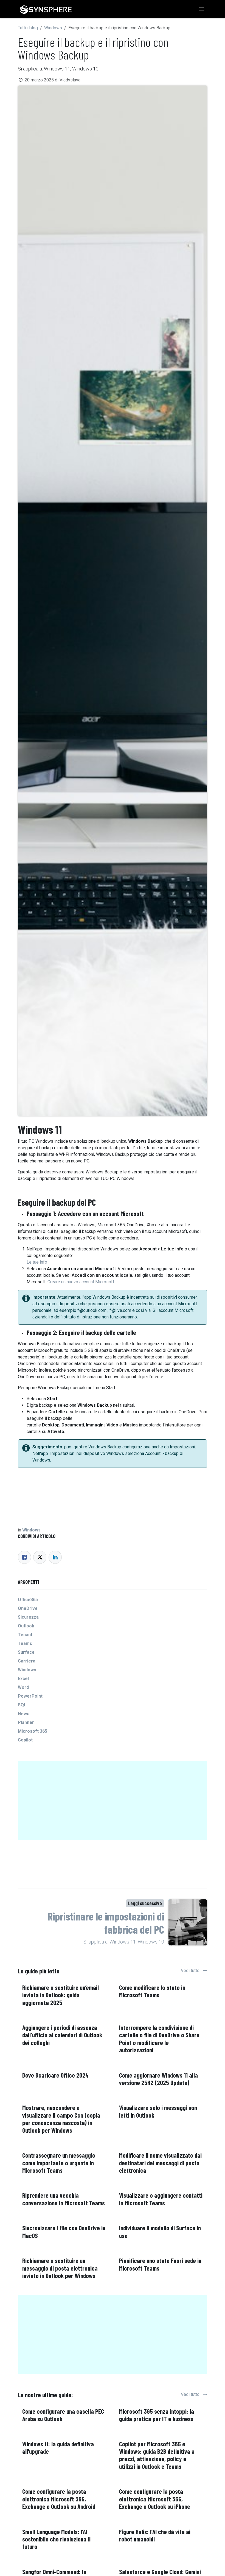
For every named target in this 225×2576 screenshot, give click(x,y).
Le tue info (37, 1262)
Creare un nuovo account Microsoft (81, 1282)
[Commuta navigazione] (202, 9)
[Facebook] (24, 1557)
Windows (53, 28)
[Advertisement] (113, 1802)
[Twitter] (40, 1557)
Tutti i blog (28, 28)
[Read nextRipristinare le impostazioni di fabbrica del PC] (188, 1923)
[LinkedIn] (55, 1557)
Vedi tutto (191, 1971)
